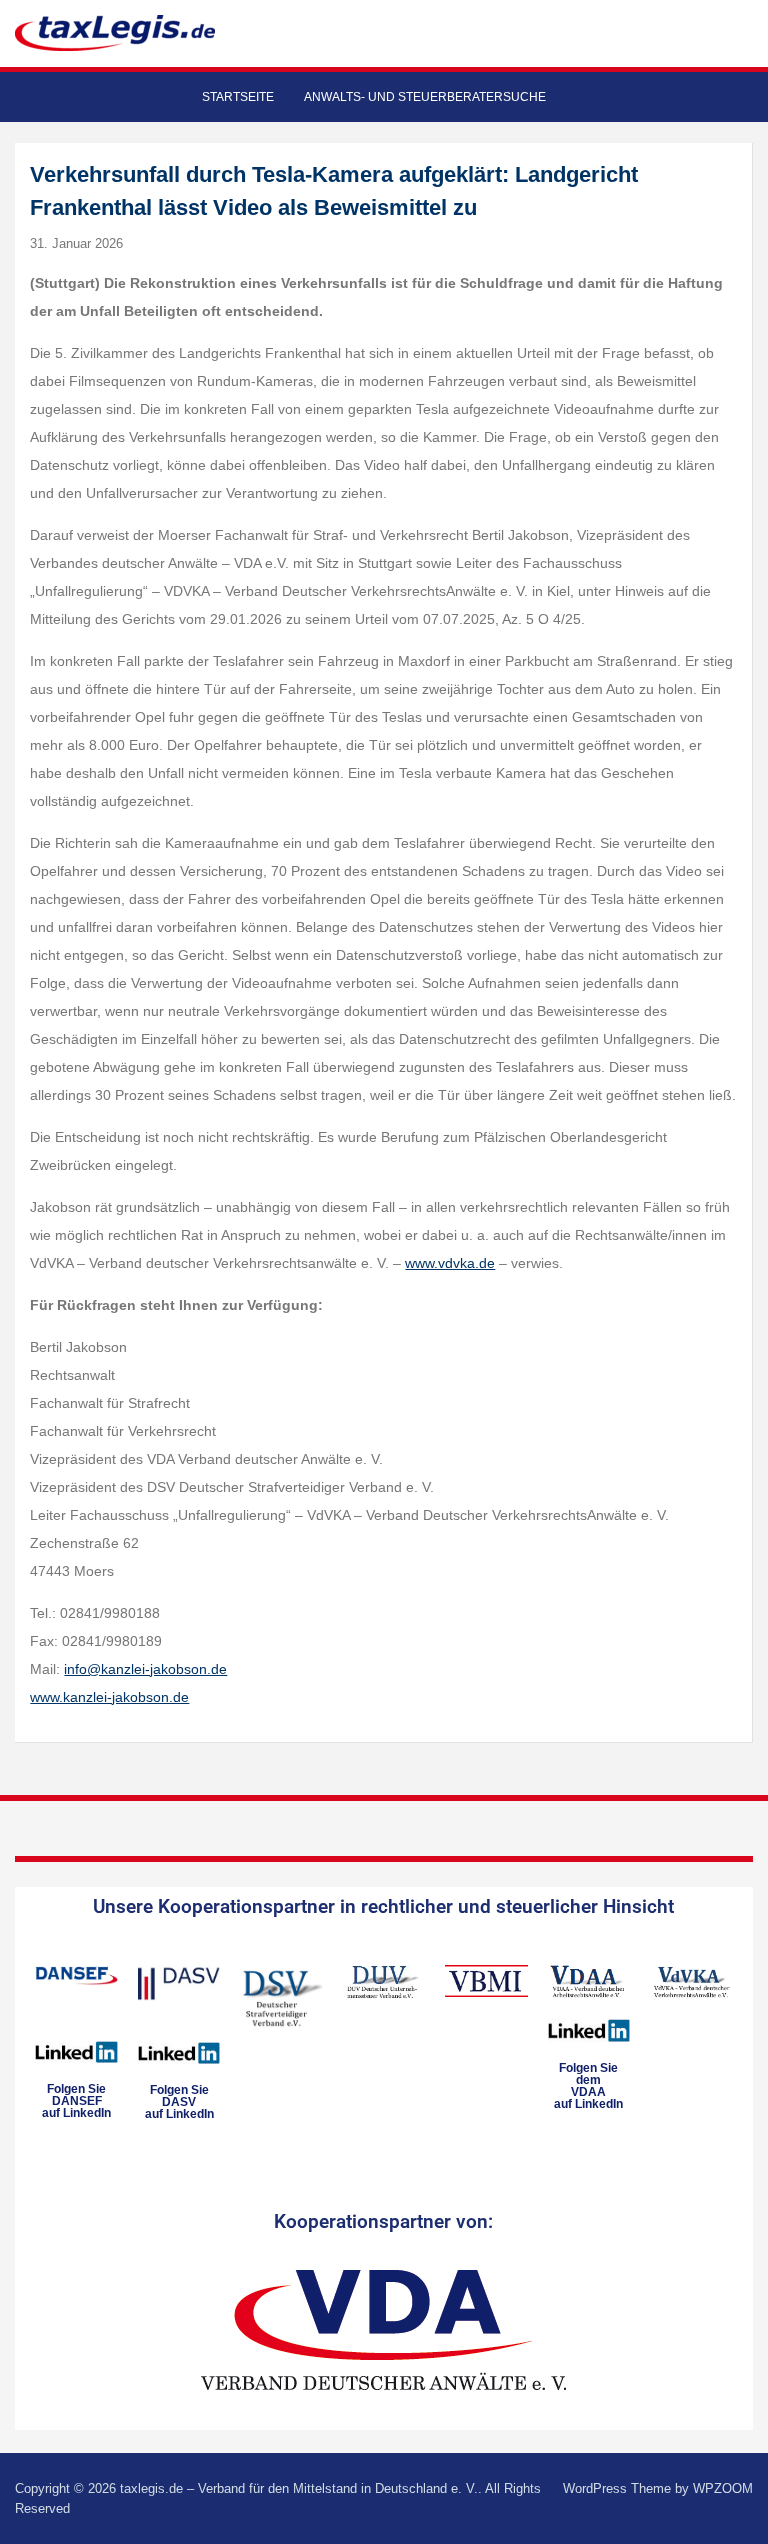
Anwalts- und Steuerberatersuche (425, 97)
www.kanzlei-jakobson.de (109, 1697)
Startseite (238, 97)
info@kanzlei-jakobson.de (145, 1669)
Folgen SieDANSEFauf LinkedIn (76, 2101)
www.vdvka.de (450, 1263)
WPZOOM (723, 2488)
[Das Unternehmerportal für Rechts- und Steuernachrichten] (115, 32)
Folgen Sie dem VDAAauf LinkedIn (588, 2086)
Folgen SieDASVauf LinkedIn (179, 2102)
